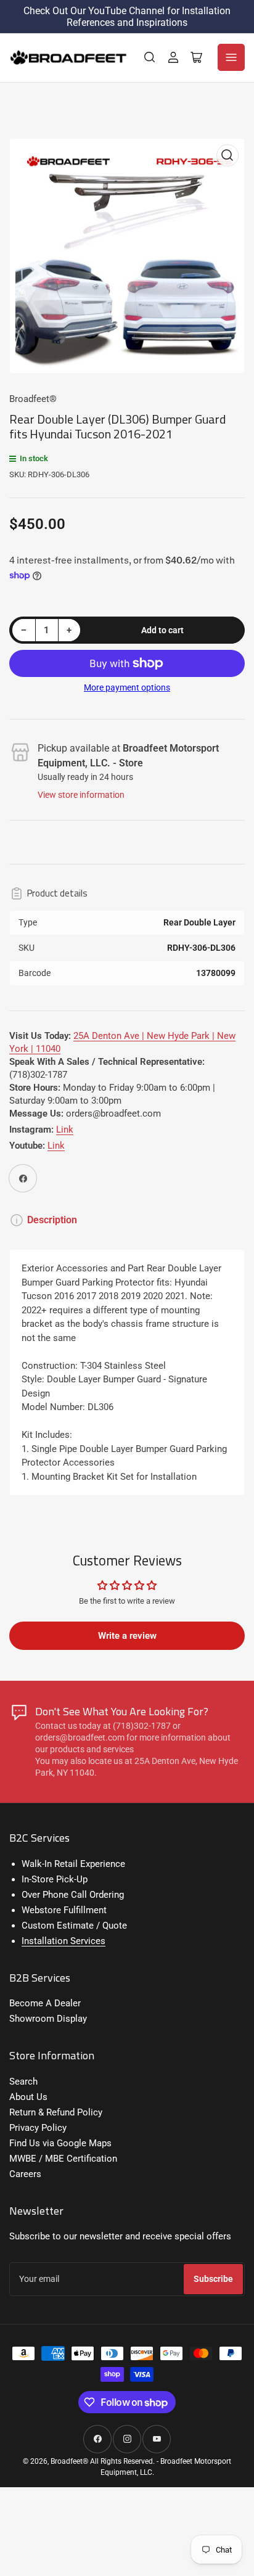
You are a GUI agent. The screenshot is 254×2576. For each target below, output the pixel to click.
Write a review (127, 1636)
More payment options (127, 687)
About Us (28, 2097)
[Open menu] (231, 57)
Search (23, 2082)
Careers (25, 2174)
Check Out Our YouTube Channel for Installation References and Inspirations (127, 17)
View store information (81, 795)
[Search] (150, 57)
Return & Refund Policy (56, 2112)
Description (52, 1220)
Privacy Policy (38, 2128)
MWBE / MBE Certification (63, 2159)
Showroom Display (48, 2019)
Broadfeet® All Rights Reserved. (103, 2461)
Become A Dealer (45, 2003)
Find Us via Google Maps (60, 2143)
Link (65, 1130)
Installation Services (63, 1941)
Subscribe (213, 2279)
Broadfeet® (33, 399)
